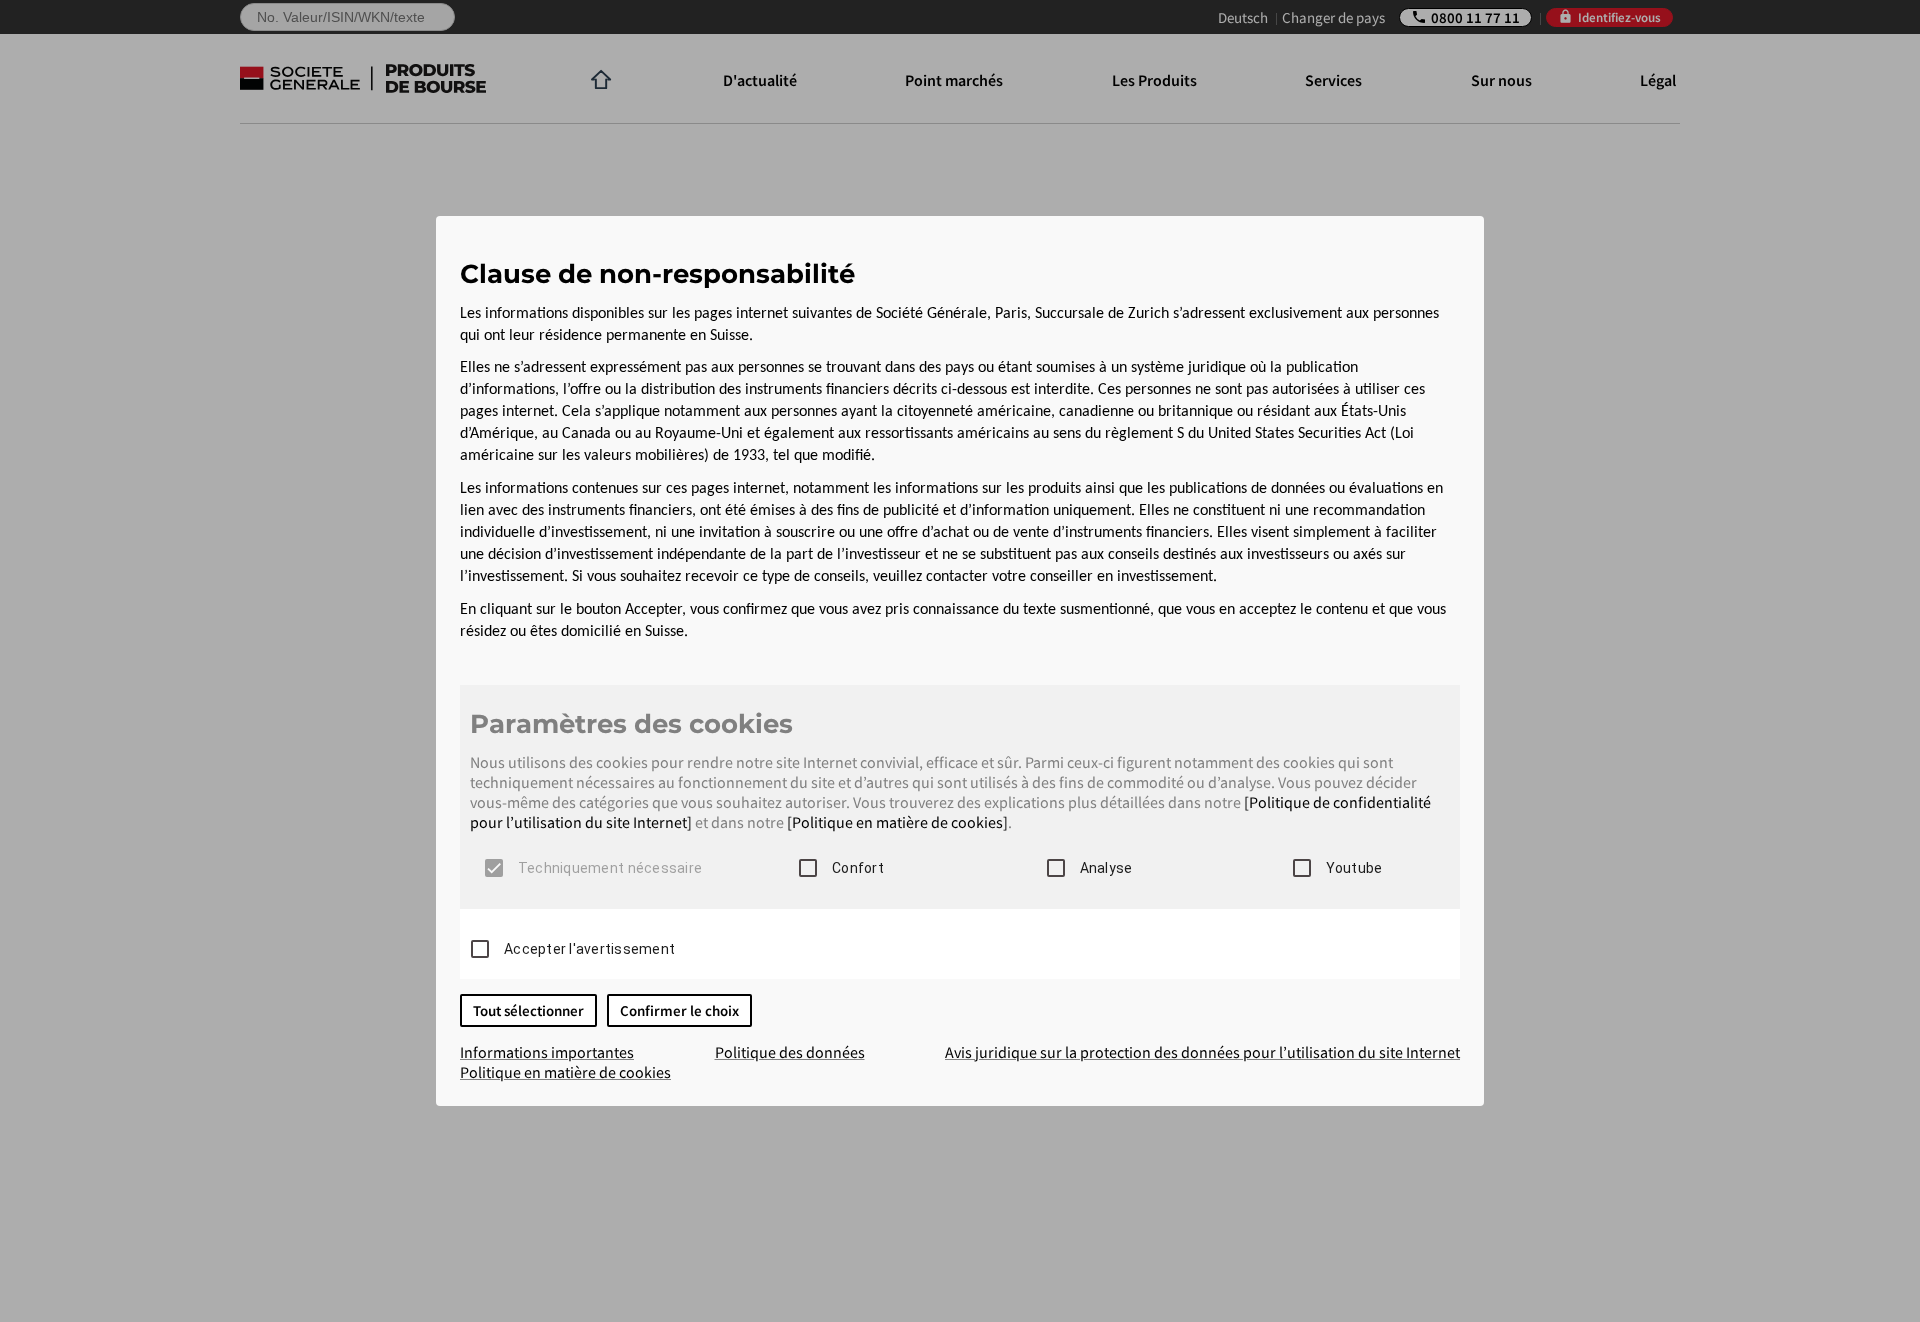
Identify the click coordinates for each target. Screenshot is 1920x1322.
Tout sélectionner (528, 1010)
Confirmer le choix (679, 1010)
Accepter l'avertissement (589, 949)
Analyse (1106, 868)
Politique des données (790, 1052)
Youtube (1354, 868)
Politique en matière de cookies (565, 1072)
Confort (858, 868)
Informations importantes (547, 1052)
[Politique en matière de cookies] (897, 822)
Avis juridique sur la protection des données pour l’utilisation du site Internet (1202, 1052)
